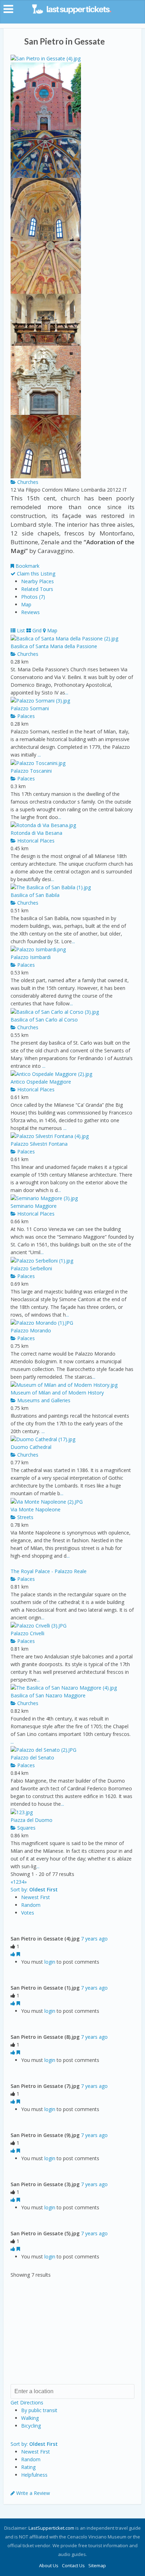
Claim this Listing (35, 574)
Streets (25, 1517)
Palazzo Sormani (30, 708)
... (67, 693)
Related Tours (37, 589)
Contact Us (73, 2565)
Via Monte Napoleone (36, 1509)
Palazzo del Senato (32, 1758)
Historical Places (35, 841)
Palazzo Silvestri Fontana (39, 1144)
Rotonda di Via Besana (36, 833)
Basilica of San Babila (35, 895)
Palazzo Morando (31, 1330)
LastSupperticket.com (51, 2528)
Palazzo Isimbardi (31, 957)
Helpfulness (34, 2475)
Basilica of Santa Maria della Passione (54, 646)
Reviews (30, 612)
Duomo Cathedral (31, 1447)
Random (31, 1905)
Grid (36, 630)
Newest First (36, 1897)
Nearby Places (37, 581)
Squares (26, 1828)
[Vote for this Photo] (14, 1954)
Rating (28, 2467)
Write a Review (32, 2493)
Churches (27, 482)
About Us (49, 2565)
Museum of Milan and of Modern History (57, 1393)
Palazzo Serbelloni (31, 1268)
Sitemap (97, 2565)
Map (26, 604)
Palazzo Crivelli (27, 1633)
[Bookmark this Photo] (18, 1954)
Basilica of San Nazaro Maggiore (48, 1695)
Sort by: (34, 1889)
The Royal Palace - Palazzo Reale (49, 1571)
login (50, 1962)
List (20, 630)
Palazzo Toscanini (31, 771)
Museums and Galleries (43, 1400)
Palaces (25, 716)
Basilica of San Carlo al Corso (44, 1020)
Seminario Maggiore (34, 1206)
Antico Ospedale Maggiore (41, 1082)
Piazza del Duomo (31, 1820)
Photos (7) (33, 597)
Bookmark (27, 566)
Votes (28, 1913)
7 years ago (94, 1939)
